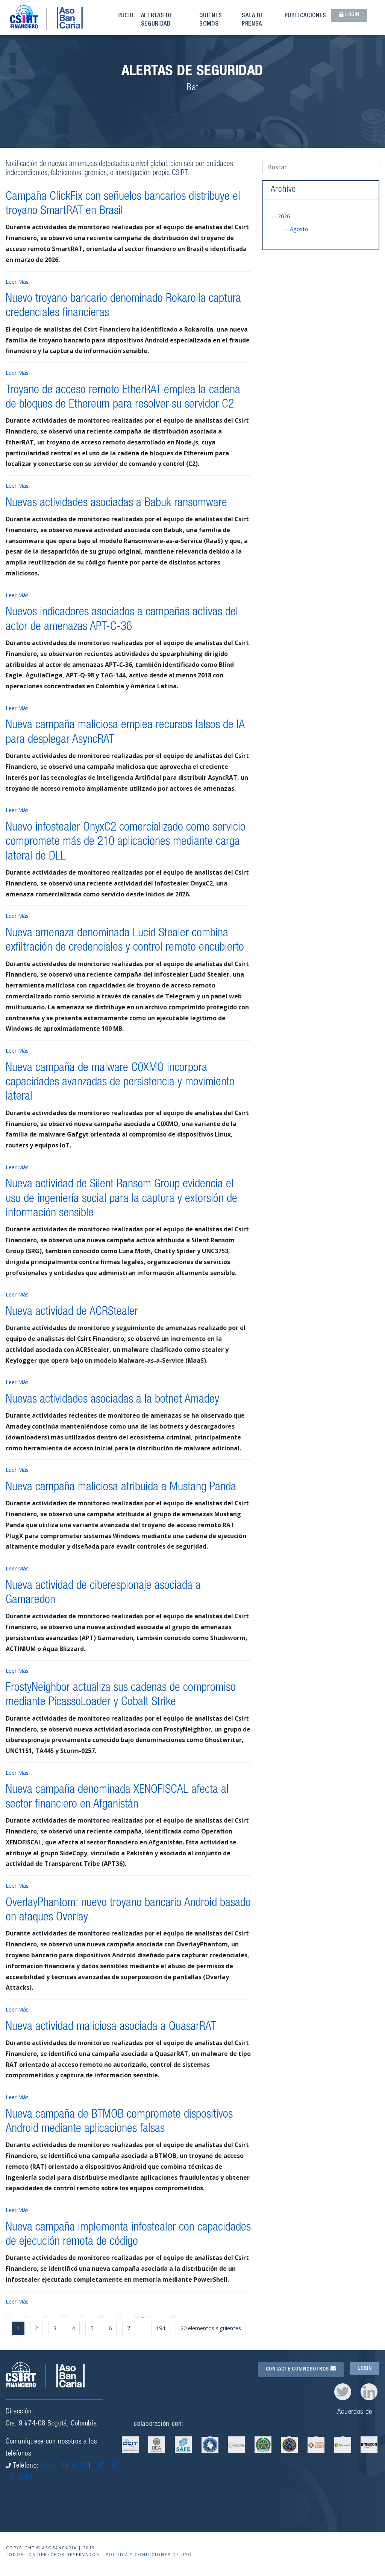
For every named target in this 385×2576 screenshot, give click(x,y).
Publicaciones (305, 16)
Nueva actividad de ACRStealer (72, 1312)
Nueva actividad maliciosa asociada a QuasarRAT (111, 2027)
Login (351, 15)
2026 (284, 216)
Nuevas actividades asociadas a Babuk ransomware (116, 504)
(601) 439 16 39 (64, 2466)
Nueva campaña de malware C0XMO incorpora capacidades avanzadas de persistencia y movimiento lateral (120, 1083)
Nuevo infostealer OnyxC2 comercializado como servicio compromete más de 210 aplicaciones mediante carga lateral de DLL (126, 842)
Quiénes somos (211, 20)
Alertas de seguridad (157, 20)
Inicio (125, 16)
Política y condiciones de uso (149, 2555)
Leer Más (17, 282)
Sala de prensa (253, 20)
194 (161, 2328)
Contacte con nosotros (298, 2369)
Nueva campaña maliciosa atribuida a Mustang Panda (121, 1488)
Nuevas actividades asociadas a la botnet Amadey (112, 1400)
